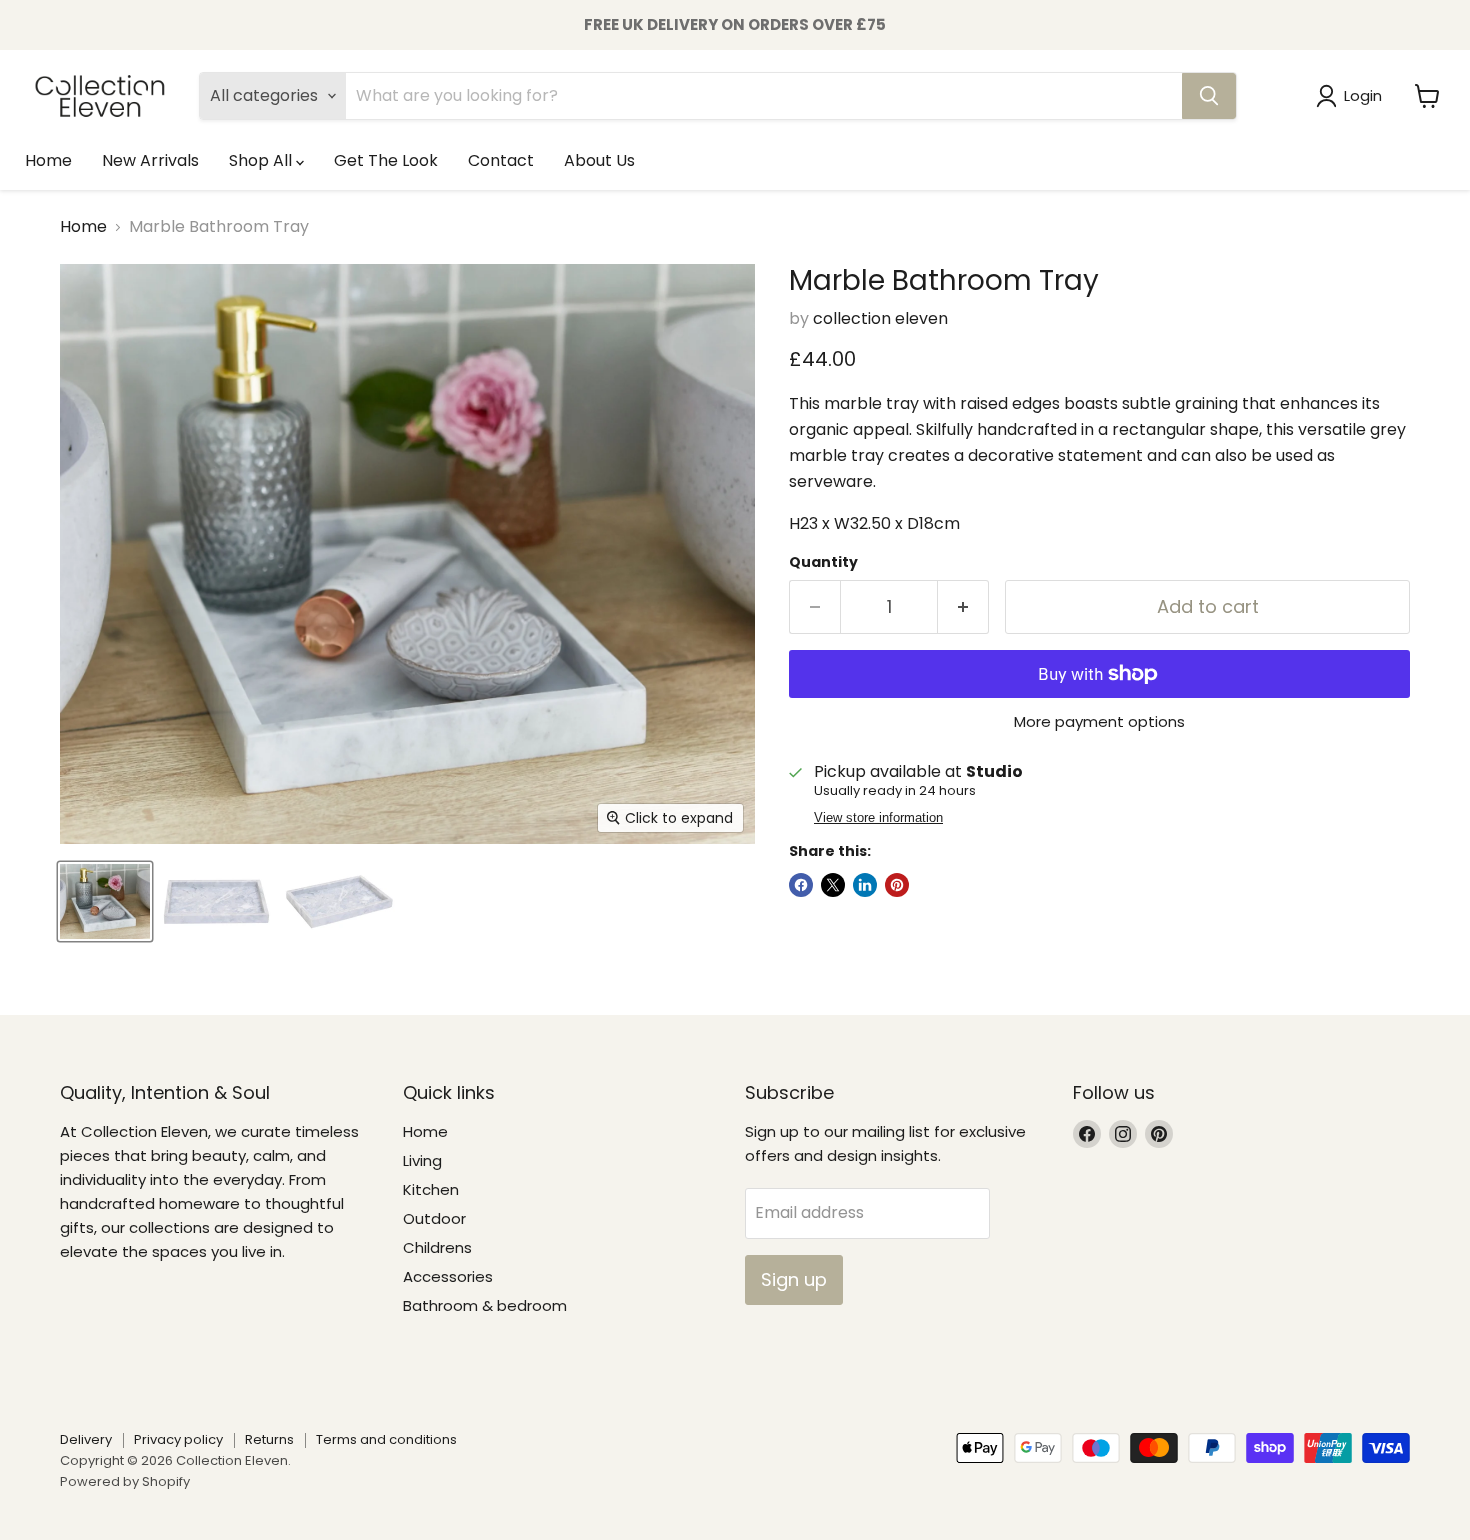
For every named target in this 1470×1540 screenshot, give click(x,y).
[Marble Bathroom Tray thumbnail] (105, 901)
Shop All (262, 160)
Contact (501, 160)
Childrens (437, 1247)
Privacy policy (178, 1439)
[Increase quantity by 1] (963, 607)
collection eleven (880, 318)
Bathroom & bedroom (485, 1305)
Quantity (823, 562)
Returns (269, 1439)
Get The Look (386, 160)
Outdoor (434, 1218)
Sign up (794, 1279)
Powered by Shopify (125, 1481)
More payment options (1099, 721)
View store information (878, 818)
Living (422, 1160)
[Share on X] (833, 885)
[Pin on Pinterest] (897, 885)
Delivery (86, 1439)
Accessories (448, 1276)
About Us (599, 160)
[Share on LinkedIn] (865, 885)
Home (48, 160)
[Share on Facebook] (801, 885)
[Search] (1209, 96)
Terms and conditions (386, 1439)
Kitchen (431, 1189)
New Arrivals (150, 160)
